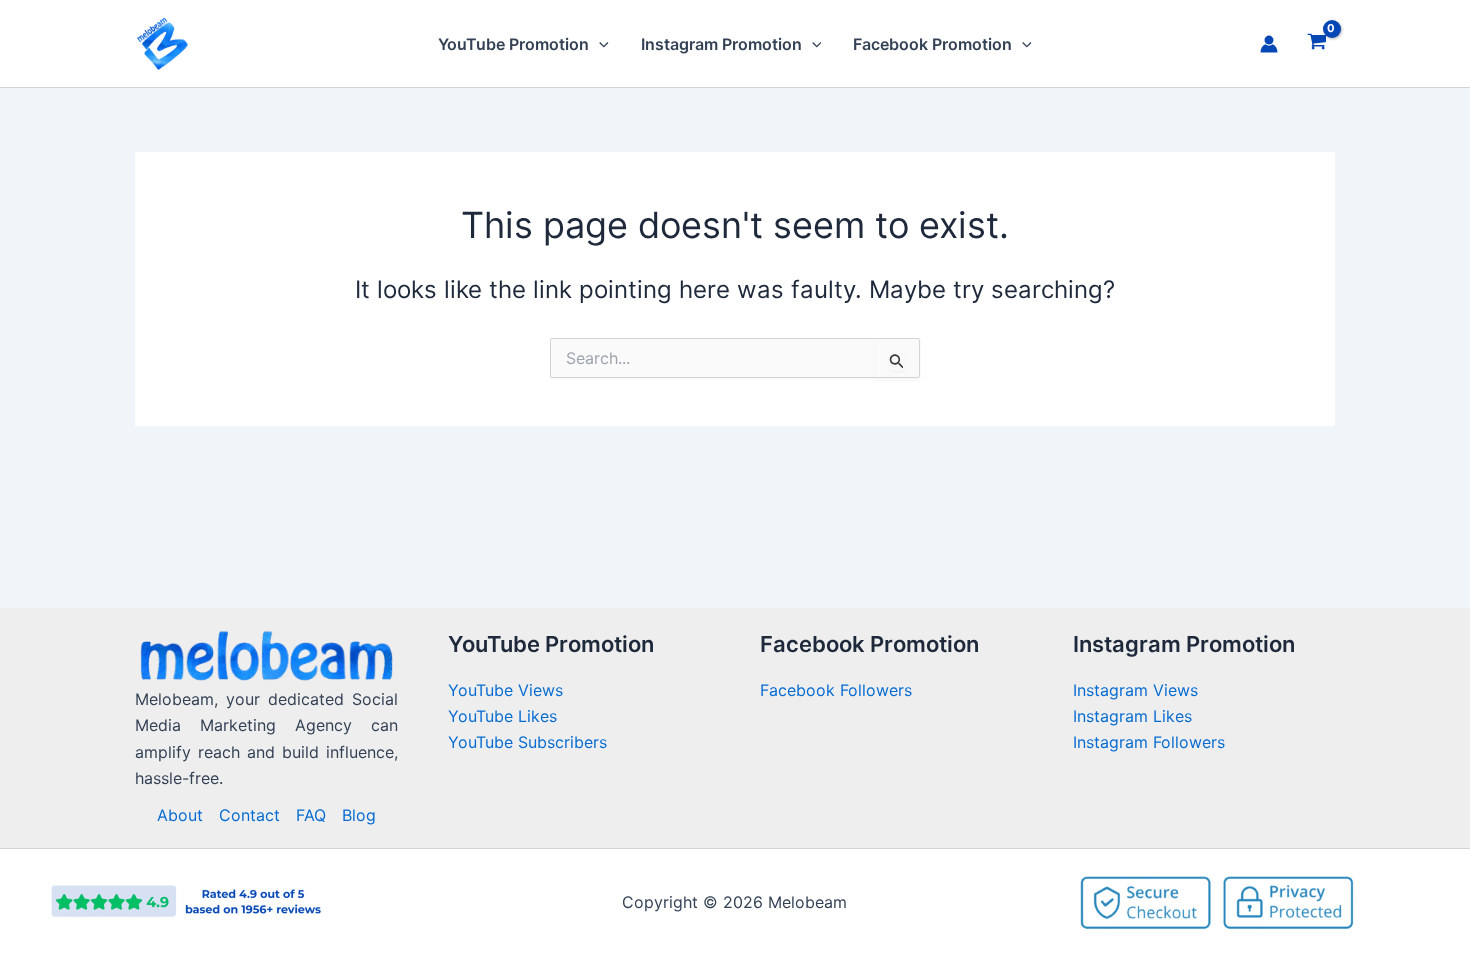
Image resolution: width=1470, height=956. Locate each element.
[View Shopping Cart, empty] (1316, 44)
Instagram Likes (1132, 716)
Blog (359, 815)
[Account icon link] (1269, 44)
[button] (599, 44)
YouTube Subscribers (527, 742)
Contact (249, 815)
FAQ (311, 815)
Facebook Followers (838, 690)
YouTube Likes (502, 716)
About (180, 815)
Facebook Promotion (932, 44)
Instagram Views (1138, 690)
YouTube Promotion (513, 44)
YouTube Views (505, 690)
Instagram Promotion (721, 44)
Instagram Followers (1149, 742)
